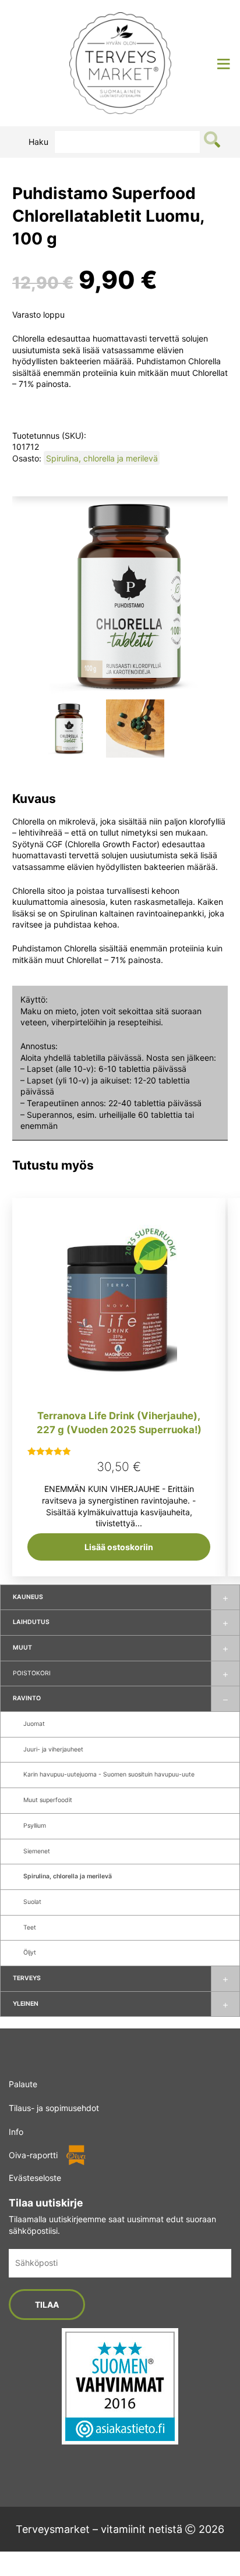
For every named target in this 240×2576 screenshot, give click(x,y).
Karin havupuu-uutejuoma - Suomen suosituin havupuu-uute (109, 1774)
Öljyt (30, 1953)
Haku (38, 142)
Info (16, 2132)
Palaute (23, 2084)
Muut (22, 1648)
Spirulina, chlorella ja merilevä (68, 1876)
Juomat (34, 1724)
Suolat (32, 1902)
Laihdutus (31, 1622)
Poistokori (32, 1673)
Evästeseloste (35, 2178)
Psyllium (35, 1826)
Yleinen (26, 2004)
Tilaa (47, 2305)
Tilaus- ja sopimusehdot (54, 2108)
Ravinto (27, 1698)
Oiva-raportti (33, 2155)
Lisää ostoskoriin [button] (119, 1547)
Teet (30, 1927)
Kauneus (28, 1597)
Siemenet (37, 1851)
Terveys (27, 1978)
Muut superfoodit (48, 1800)
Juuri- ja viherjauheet (53, 1749)
